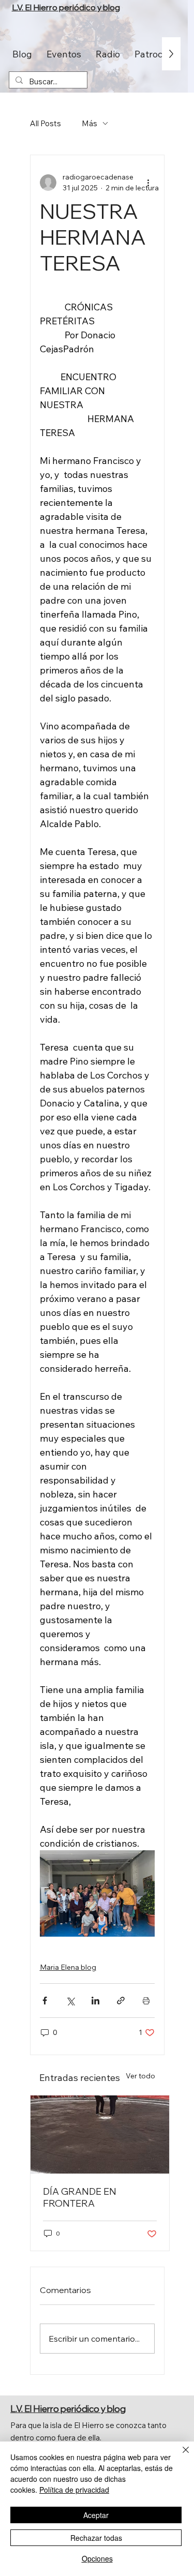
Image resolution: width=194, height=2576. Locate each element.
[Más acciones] (148, 183)
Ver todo (140, 2076)
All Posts (46, 123)
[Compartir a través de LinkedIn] (95, 2001)
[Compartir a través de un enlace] (121, 2001)
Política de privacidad (74, 2490)
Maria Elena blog (68, 1967)
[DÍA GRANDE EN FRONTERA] (100, 2135)
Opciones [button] (97, 2558)
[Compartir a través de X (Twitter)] (70, 2001)
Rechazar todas (96, 2538)
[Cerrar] (180, 2456)
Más (89, 123)
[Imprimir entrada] (146, 2001)
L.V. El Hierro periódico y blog (66, 7)
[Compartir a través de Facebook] (45, 2001)
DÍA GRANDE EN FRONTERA (80, 2197)
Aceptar (96, 2515)
